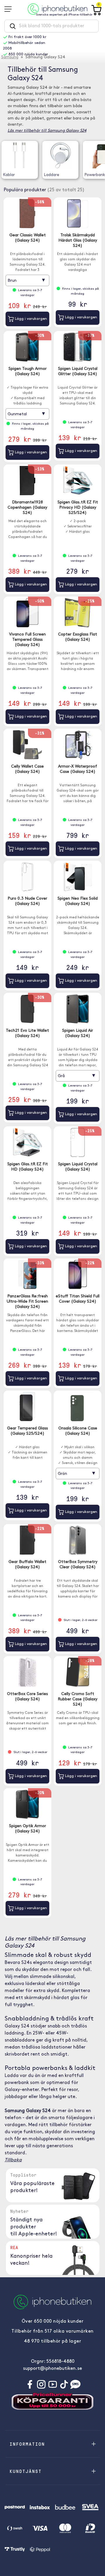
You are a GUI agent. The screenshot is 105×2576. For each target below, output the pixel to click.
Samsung (10, 57)
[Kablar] (20, 155)
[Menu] (10, 9)
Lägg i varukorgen (30, 319)
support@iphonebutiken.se (52, 2369)
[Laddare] (61, 155)
